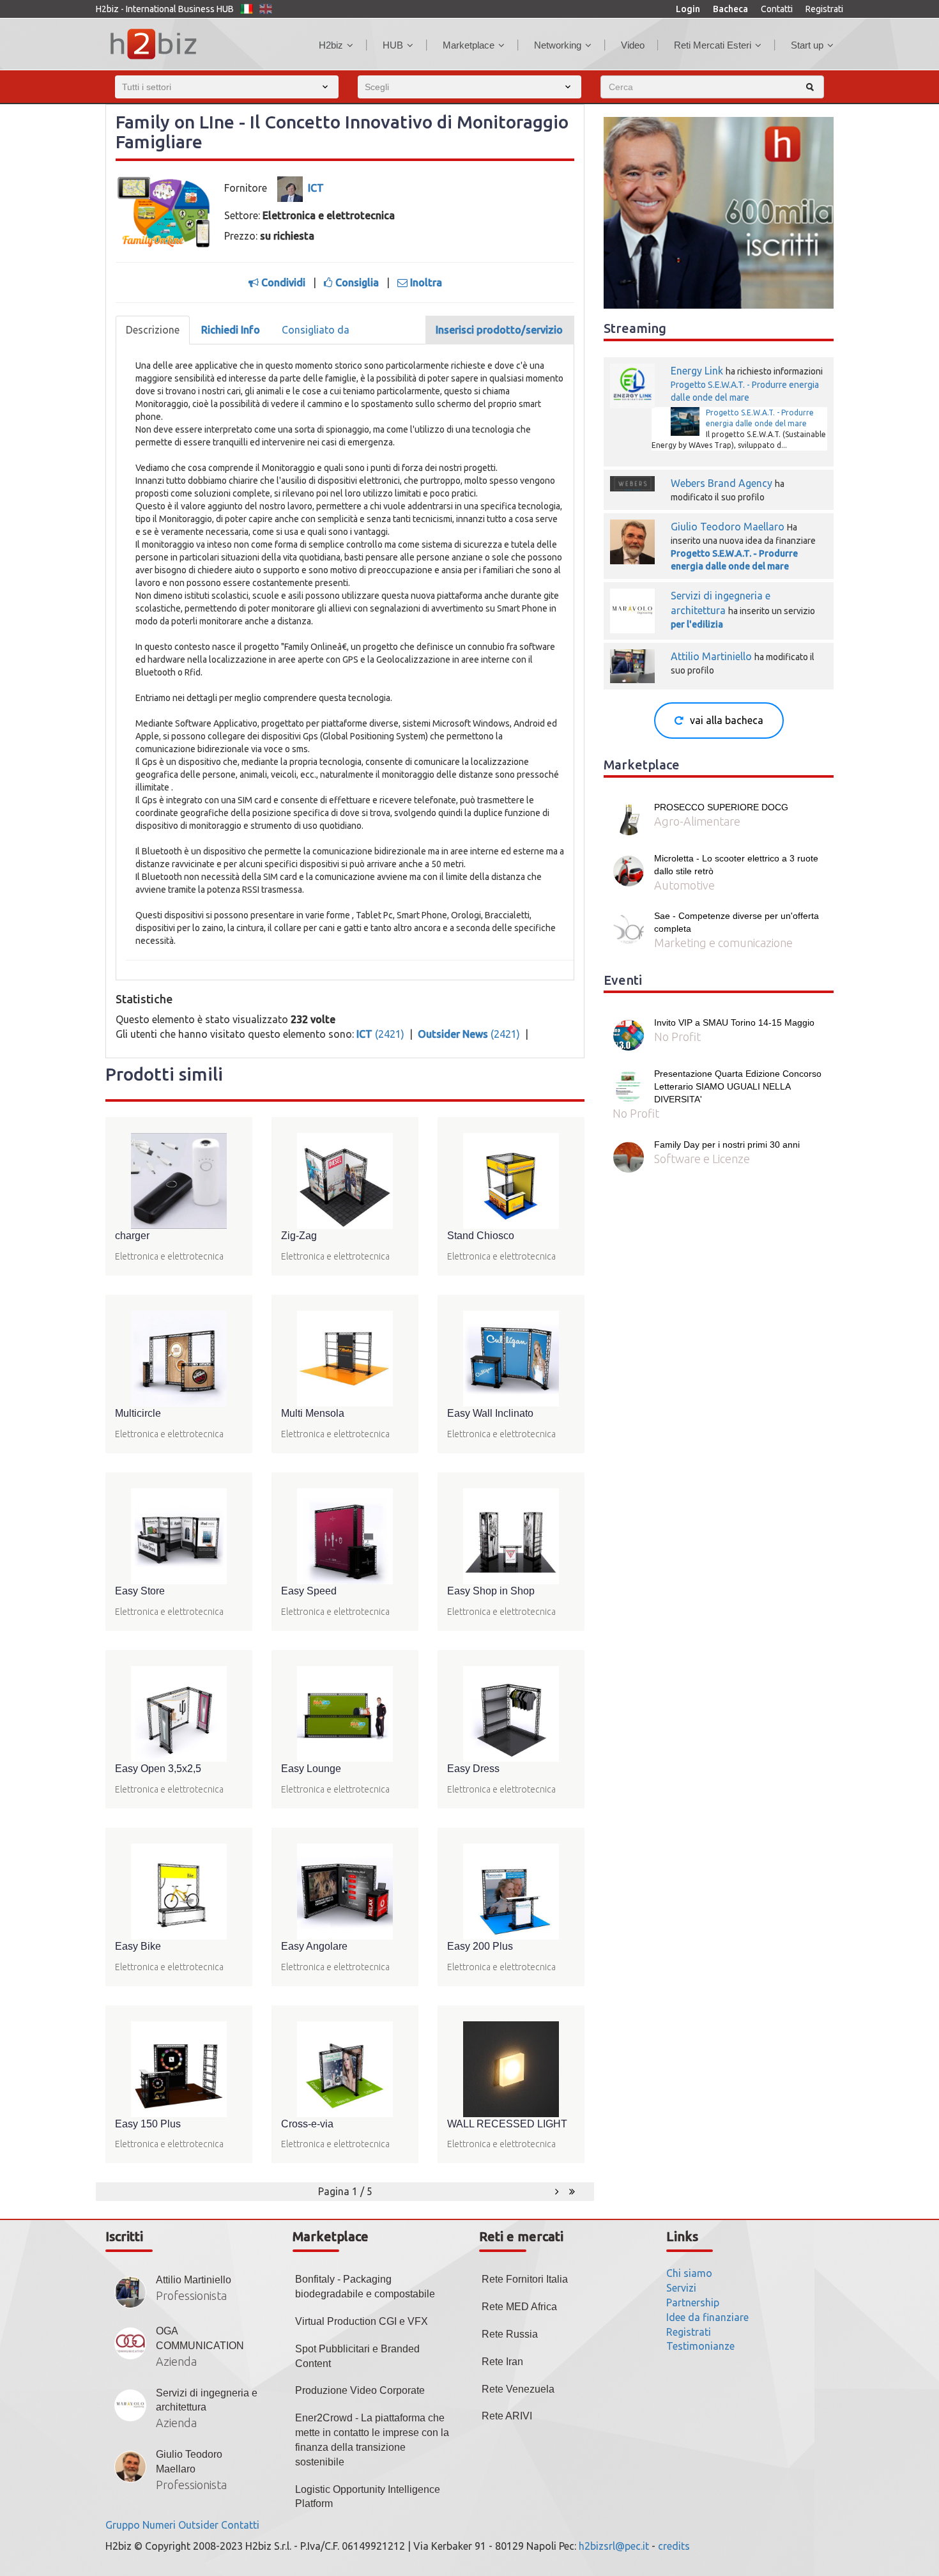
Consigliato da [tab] (316, 330)
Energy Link (697, 371)
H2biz (331, 45)
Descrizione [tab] (153, 330)
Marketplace (469, 45)
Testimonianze (700, 2346)
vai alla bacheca (727, 720)
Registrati (824, 9)
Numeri (159, 2525)
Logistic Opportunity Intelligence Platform (368, 2497)
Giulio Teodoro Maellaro (728, 527)
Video (633, 45)
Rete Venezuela (518, 2389)
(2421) (382, 1034)
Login (688, 9)
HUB (393, 45)
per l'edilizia (697, 624)
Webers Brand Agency (721, 483)
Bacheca (730, 9)
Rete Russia (510, 2334)
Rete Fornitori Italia (525, 2279)
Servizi (681, 2288)
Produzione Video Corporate (360, 2390)
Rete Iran (502, 2362)
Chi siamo (689, 2273)
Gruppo (123, 2525)
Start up (807, 45)
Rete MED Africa (519, 2307)
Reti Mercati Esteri (713, 45)
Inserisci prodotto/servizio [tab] (499, 330)
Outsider (198, 2525)
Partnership (693, 2302)
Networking (558, 45)
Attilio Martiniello (713, 656)
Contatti (777, 9)
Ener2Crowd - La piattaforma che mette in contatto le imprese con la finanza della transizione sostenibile (372, 2440)
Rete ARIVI (507, 2416)
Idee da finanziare (707, 2317)
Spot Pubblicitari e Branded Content (357, 2356)
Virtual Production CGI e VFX (362, 2321)
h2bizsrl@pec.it (614, 2546)
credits (674, 2546)
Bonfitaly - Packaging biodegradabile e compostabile (365, 2287)
